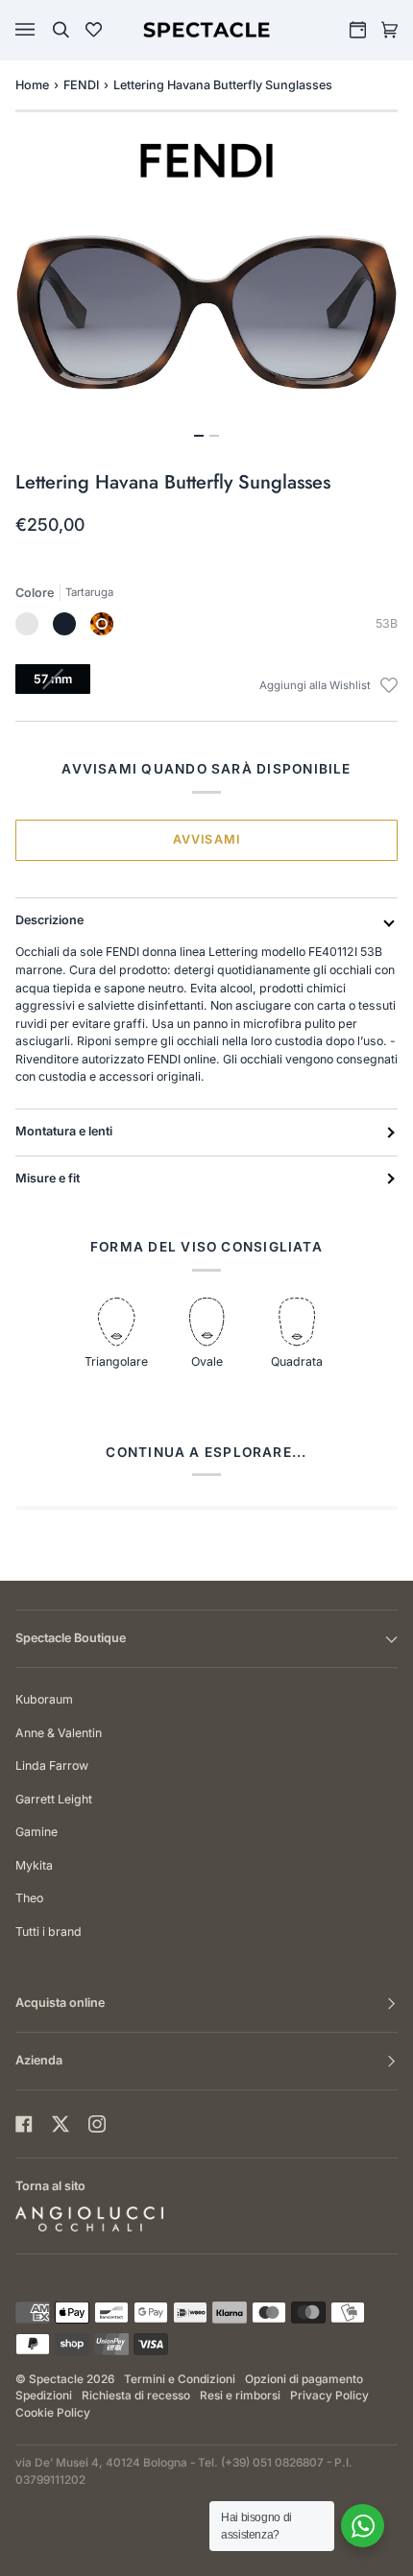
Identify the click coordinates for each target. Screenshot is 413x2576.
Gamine (36, 1832)
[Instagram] (97, 2124)
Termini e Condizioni (180, 2379)
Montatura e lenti (64, 1131)
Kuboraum (44, 1699)
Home (32, 85)
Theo (29, 1898)
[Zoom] (206, 310)
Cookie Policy (53, 2413)
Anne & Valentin (59, 1733)
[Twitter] (61, 2124)
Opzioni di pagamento (304, 2379)
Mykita (34, 1865)
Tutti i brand (49, 1932)
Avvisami (206, 839)
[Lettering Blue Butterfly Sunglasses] (27, 624)
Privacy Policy (329, 2396)
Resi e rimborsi (240, 2396)
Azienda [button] (39, 2060)
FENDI (81, 85)
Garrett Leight (54, 1799)
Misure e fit (48, 1178)
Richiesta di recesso (136, 2396)
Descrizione (49, 920)
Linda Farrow (52, 1765)
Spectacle (56, 2379)
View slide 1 (199, 436)
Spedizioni (44, 2396)
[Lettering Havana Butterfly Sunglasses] (102, 624)
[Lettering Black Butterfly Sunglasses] (64, 624)
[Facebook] (24, 2124)
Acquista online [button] (60, 2003)
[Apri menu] (44, 30)
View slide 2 (214, 436)
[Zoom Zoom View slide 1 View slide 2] (206, 322)
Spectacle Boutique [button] (71, 1638)
